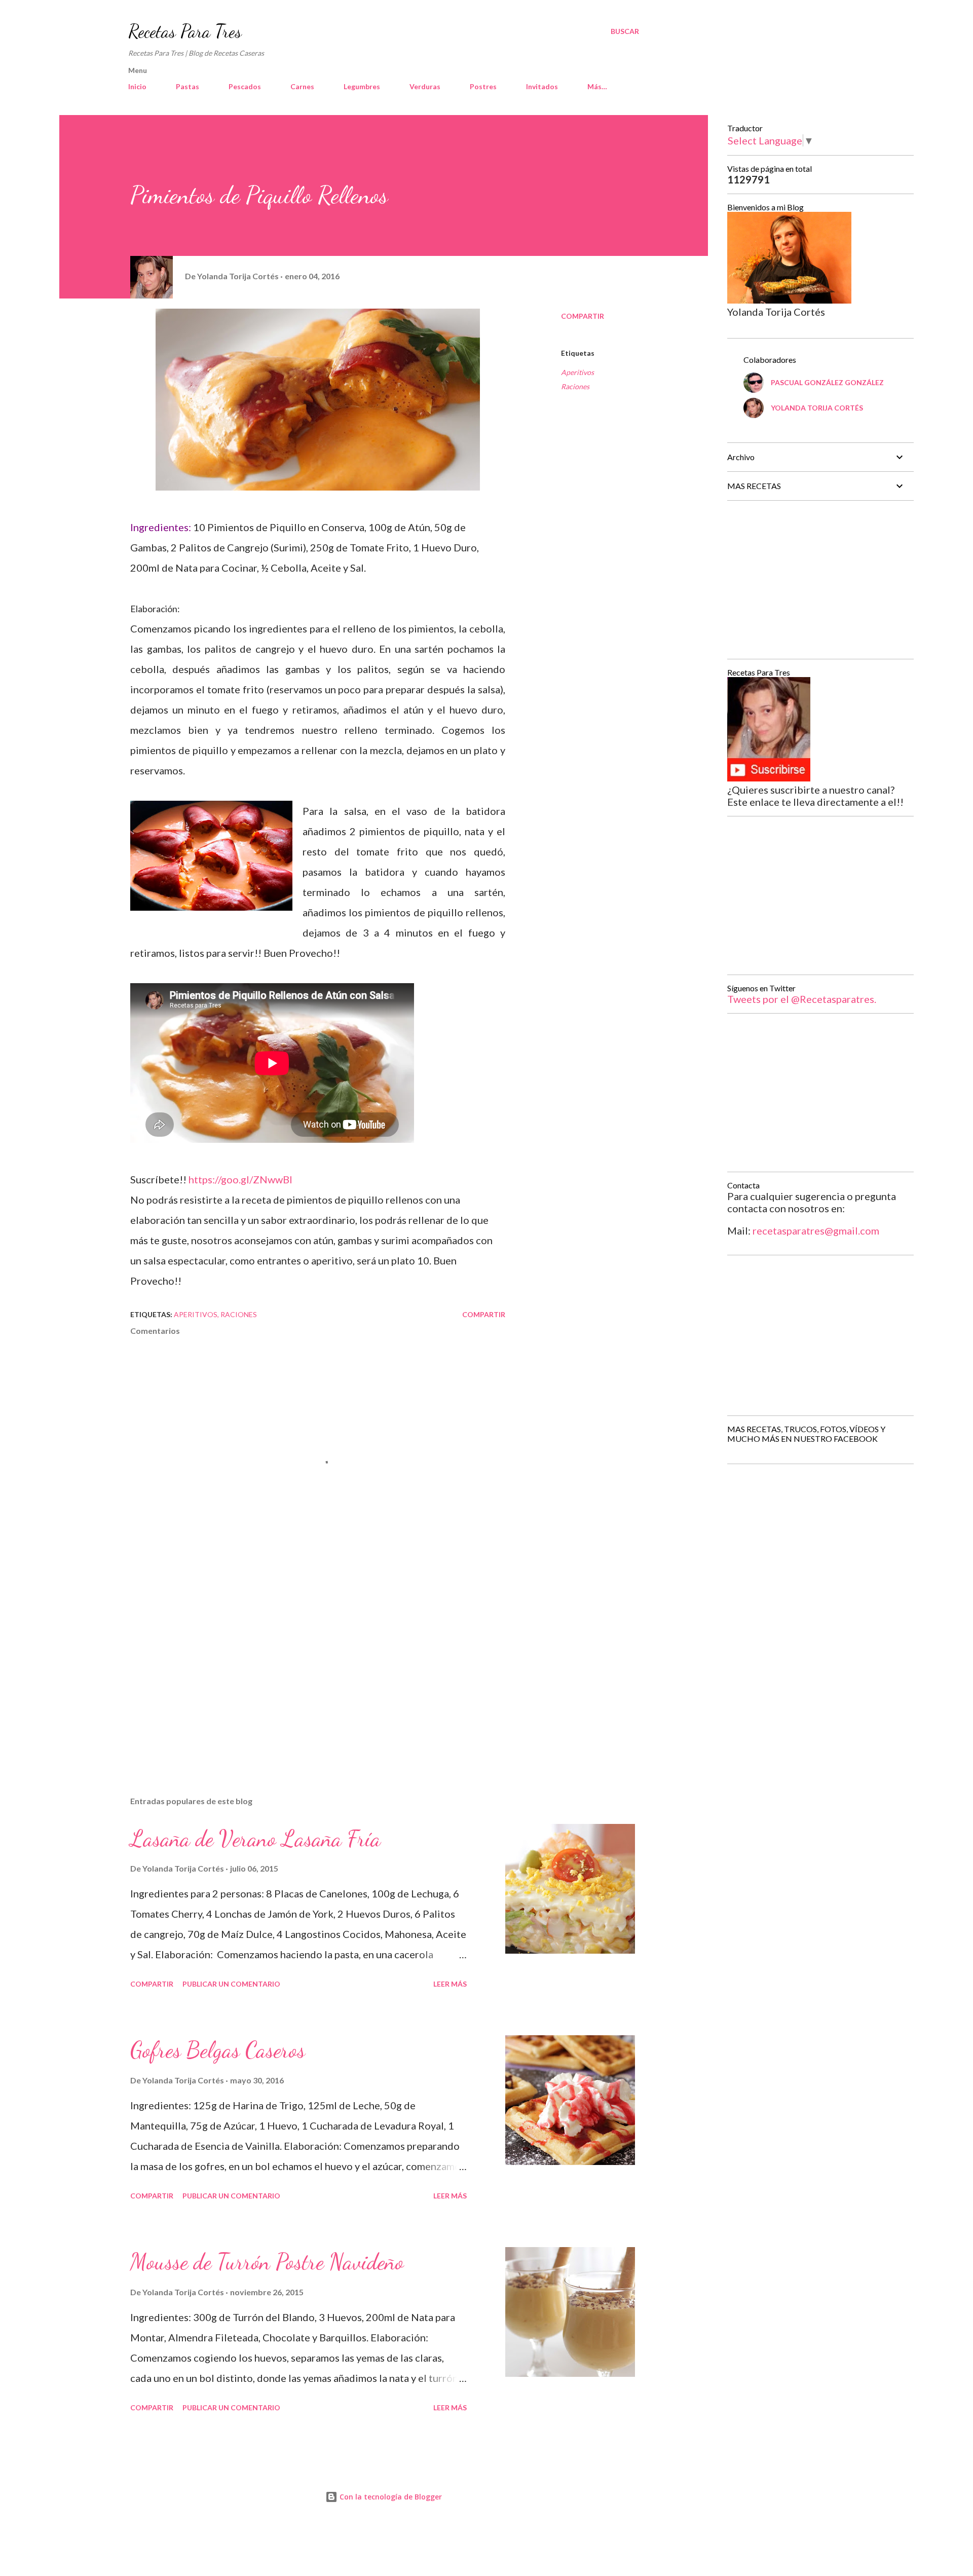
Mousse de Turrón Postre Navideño (267, 2262)
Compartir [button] (583, 316)
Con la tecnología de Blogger (390, 2497)
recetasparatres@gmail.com (816, 1230)
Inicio (137, 86)
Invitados (542, 86)
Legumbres (362, 86)
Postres (483, 86)
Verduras (425, 86)
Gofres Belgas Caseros (218, 2050)
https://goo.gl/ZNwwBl (240, 1179)
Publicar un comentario (231, 1984)
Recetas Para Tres (185, 31)
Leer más (450, 1984)
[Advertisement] (302, 1670)
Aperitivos (577, 372)
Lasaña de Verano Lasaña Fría (255, 1839)
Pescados (245, 86)
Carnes (302, 86)
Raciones (575, 386)
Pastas (188, 86)
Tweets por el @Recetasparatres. (802, 999)
